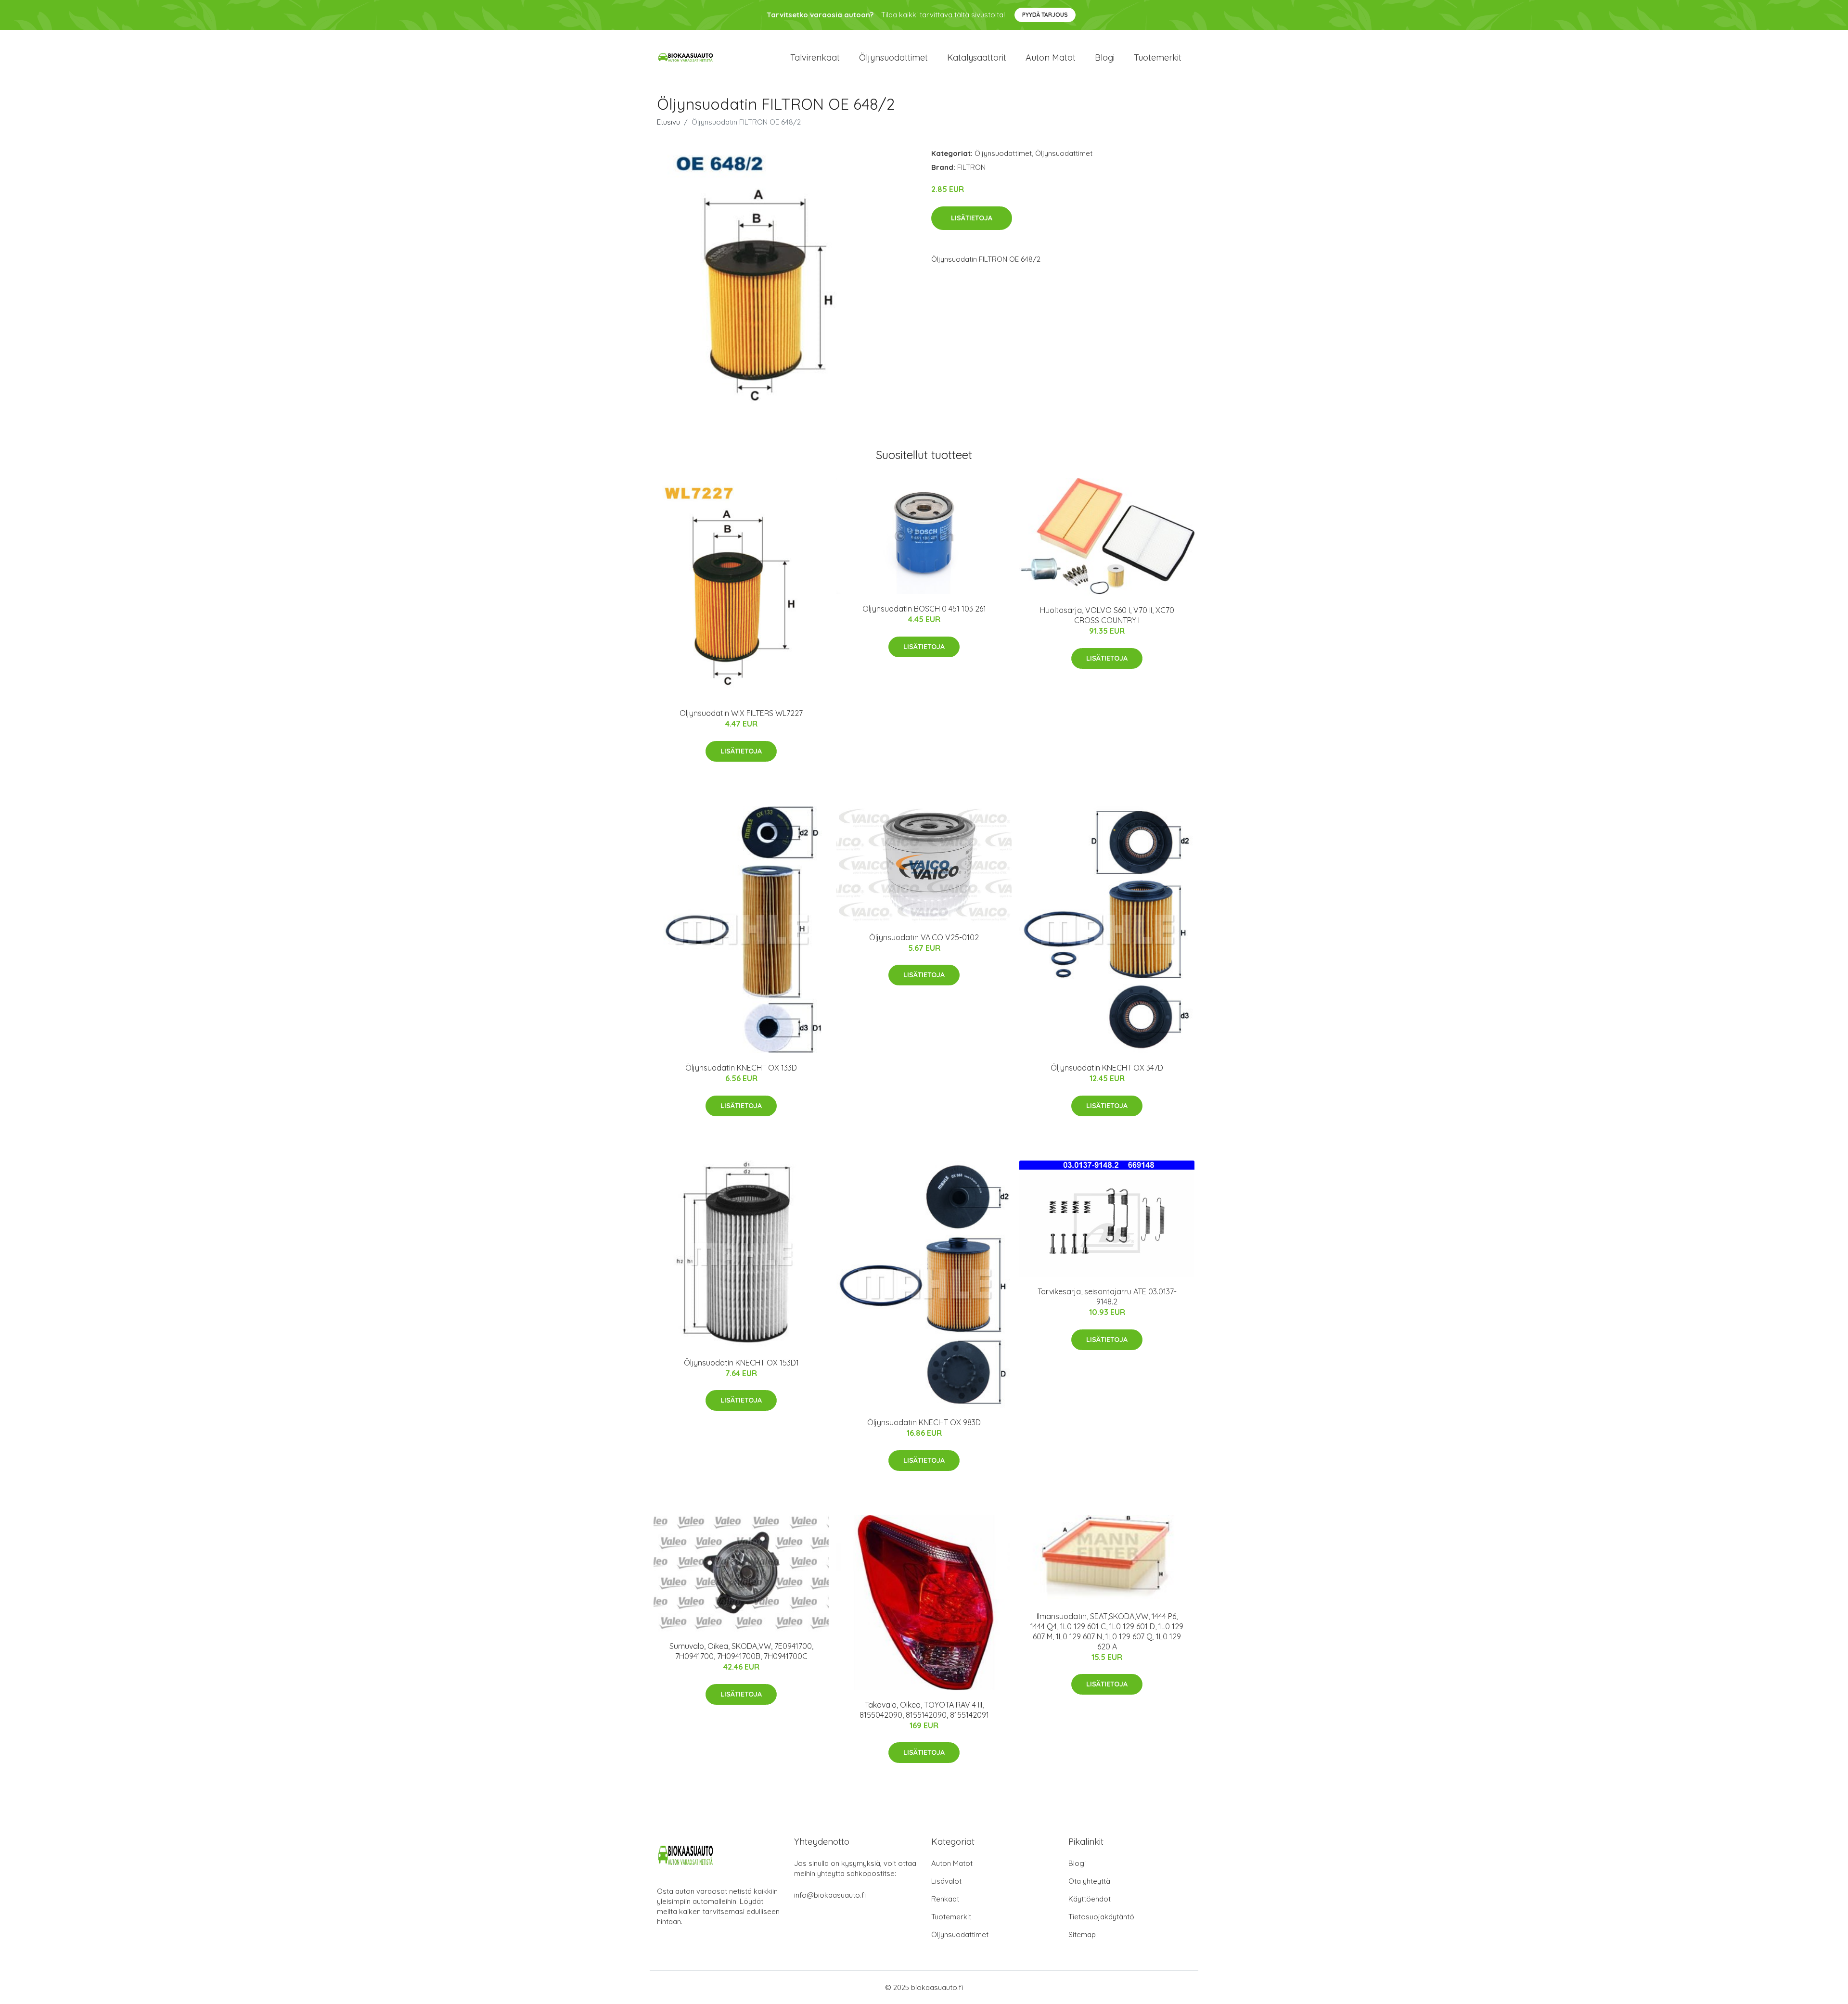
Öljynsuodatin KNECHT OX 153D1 (741, 1363)
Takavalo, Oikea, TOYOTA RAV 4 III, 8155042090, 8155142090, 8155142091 (924, 1710)
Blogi (1105, 57)
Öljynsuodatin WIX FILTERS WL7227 (741, 713)
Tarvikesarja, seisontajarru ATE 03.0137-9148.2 (1107, 1296)
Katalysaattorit (977, 57)
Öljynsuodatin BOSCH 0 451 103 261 (924, 609)
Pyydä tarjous (1045, 15)
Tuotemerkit (1158, 57)
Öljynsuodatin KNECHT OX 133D (741, 1068)
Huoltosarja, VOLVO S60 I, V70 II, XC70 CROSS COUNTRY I (1107, 615)
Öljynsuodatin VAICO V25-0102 (924, 937)
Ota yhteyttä (1089, 1881)
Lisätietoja (972, 218)
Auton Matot (952, 1863)
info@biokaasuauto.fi (830, 1895)
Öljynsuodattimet (893, 57)
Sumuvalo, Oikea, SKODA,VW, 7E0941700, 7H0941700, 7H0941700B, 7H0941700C (741, 1651)
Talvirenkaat (815, 57)
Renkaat (945, 1899)
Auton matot (1051, 57)
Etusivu (668, 122)
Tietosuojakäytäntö (1101, 1917)
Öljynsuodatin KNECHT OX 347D (1107, 1068)
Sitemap (1082, 1934)
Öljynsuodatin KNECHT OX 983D (924, 1422)
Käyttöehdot (1090, 1899)
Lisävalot (946, 1881)
